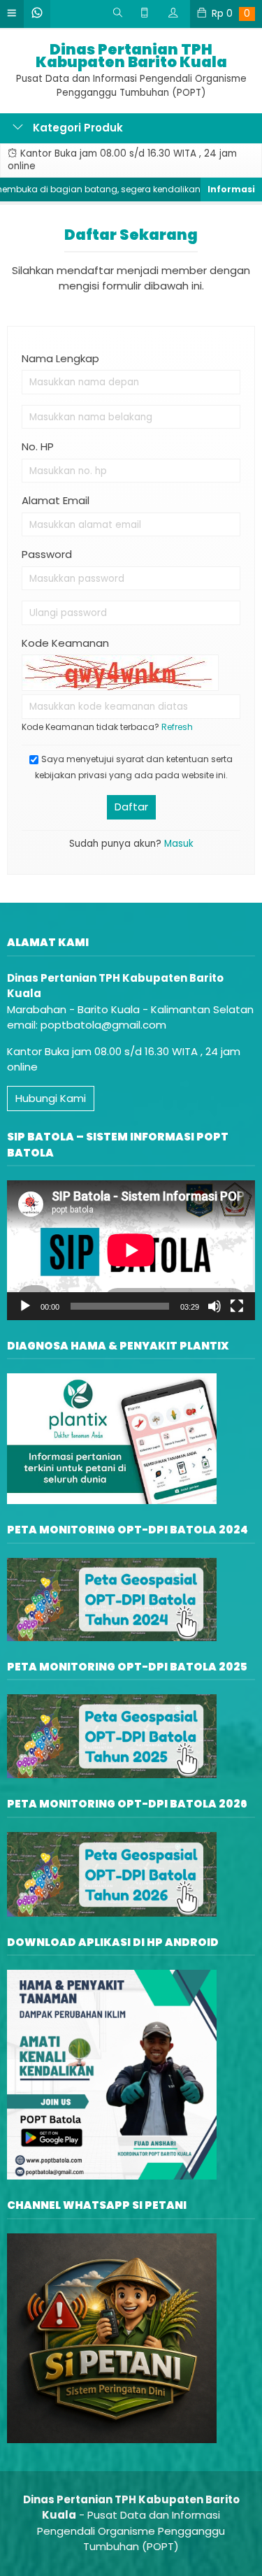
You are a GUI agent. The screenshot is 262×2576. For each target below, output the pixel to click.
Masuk (179, 844)
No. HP (38, 446)
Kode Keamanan (65, 643)
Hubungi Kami (51, 1098)
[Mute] (214, 1306)
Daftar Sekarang (131, 235)
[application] (131, 1250)
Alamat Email (56, 500)
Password (47, 554)
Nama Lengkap (60, 358)
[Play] (25, 1306)
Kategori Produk (77, 128)
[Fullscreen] (237, 1306)
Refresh (177, 727)
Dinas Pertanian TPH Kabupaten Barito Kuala (131, 56)
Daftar (131, 807)
